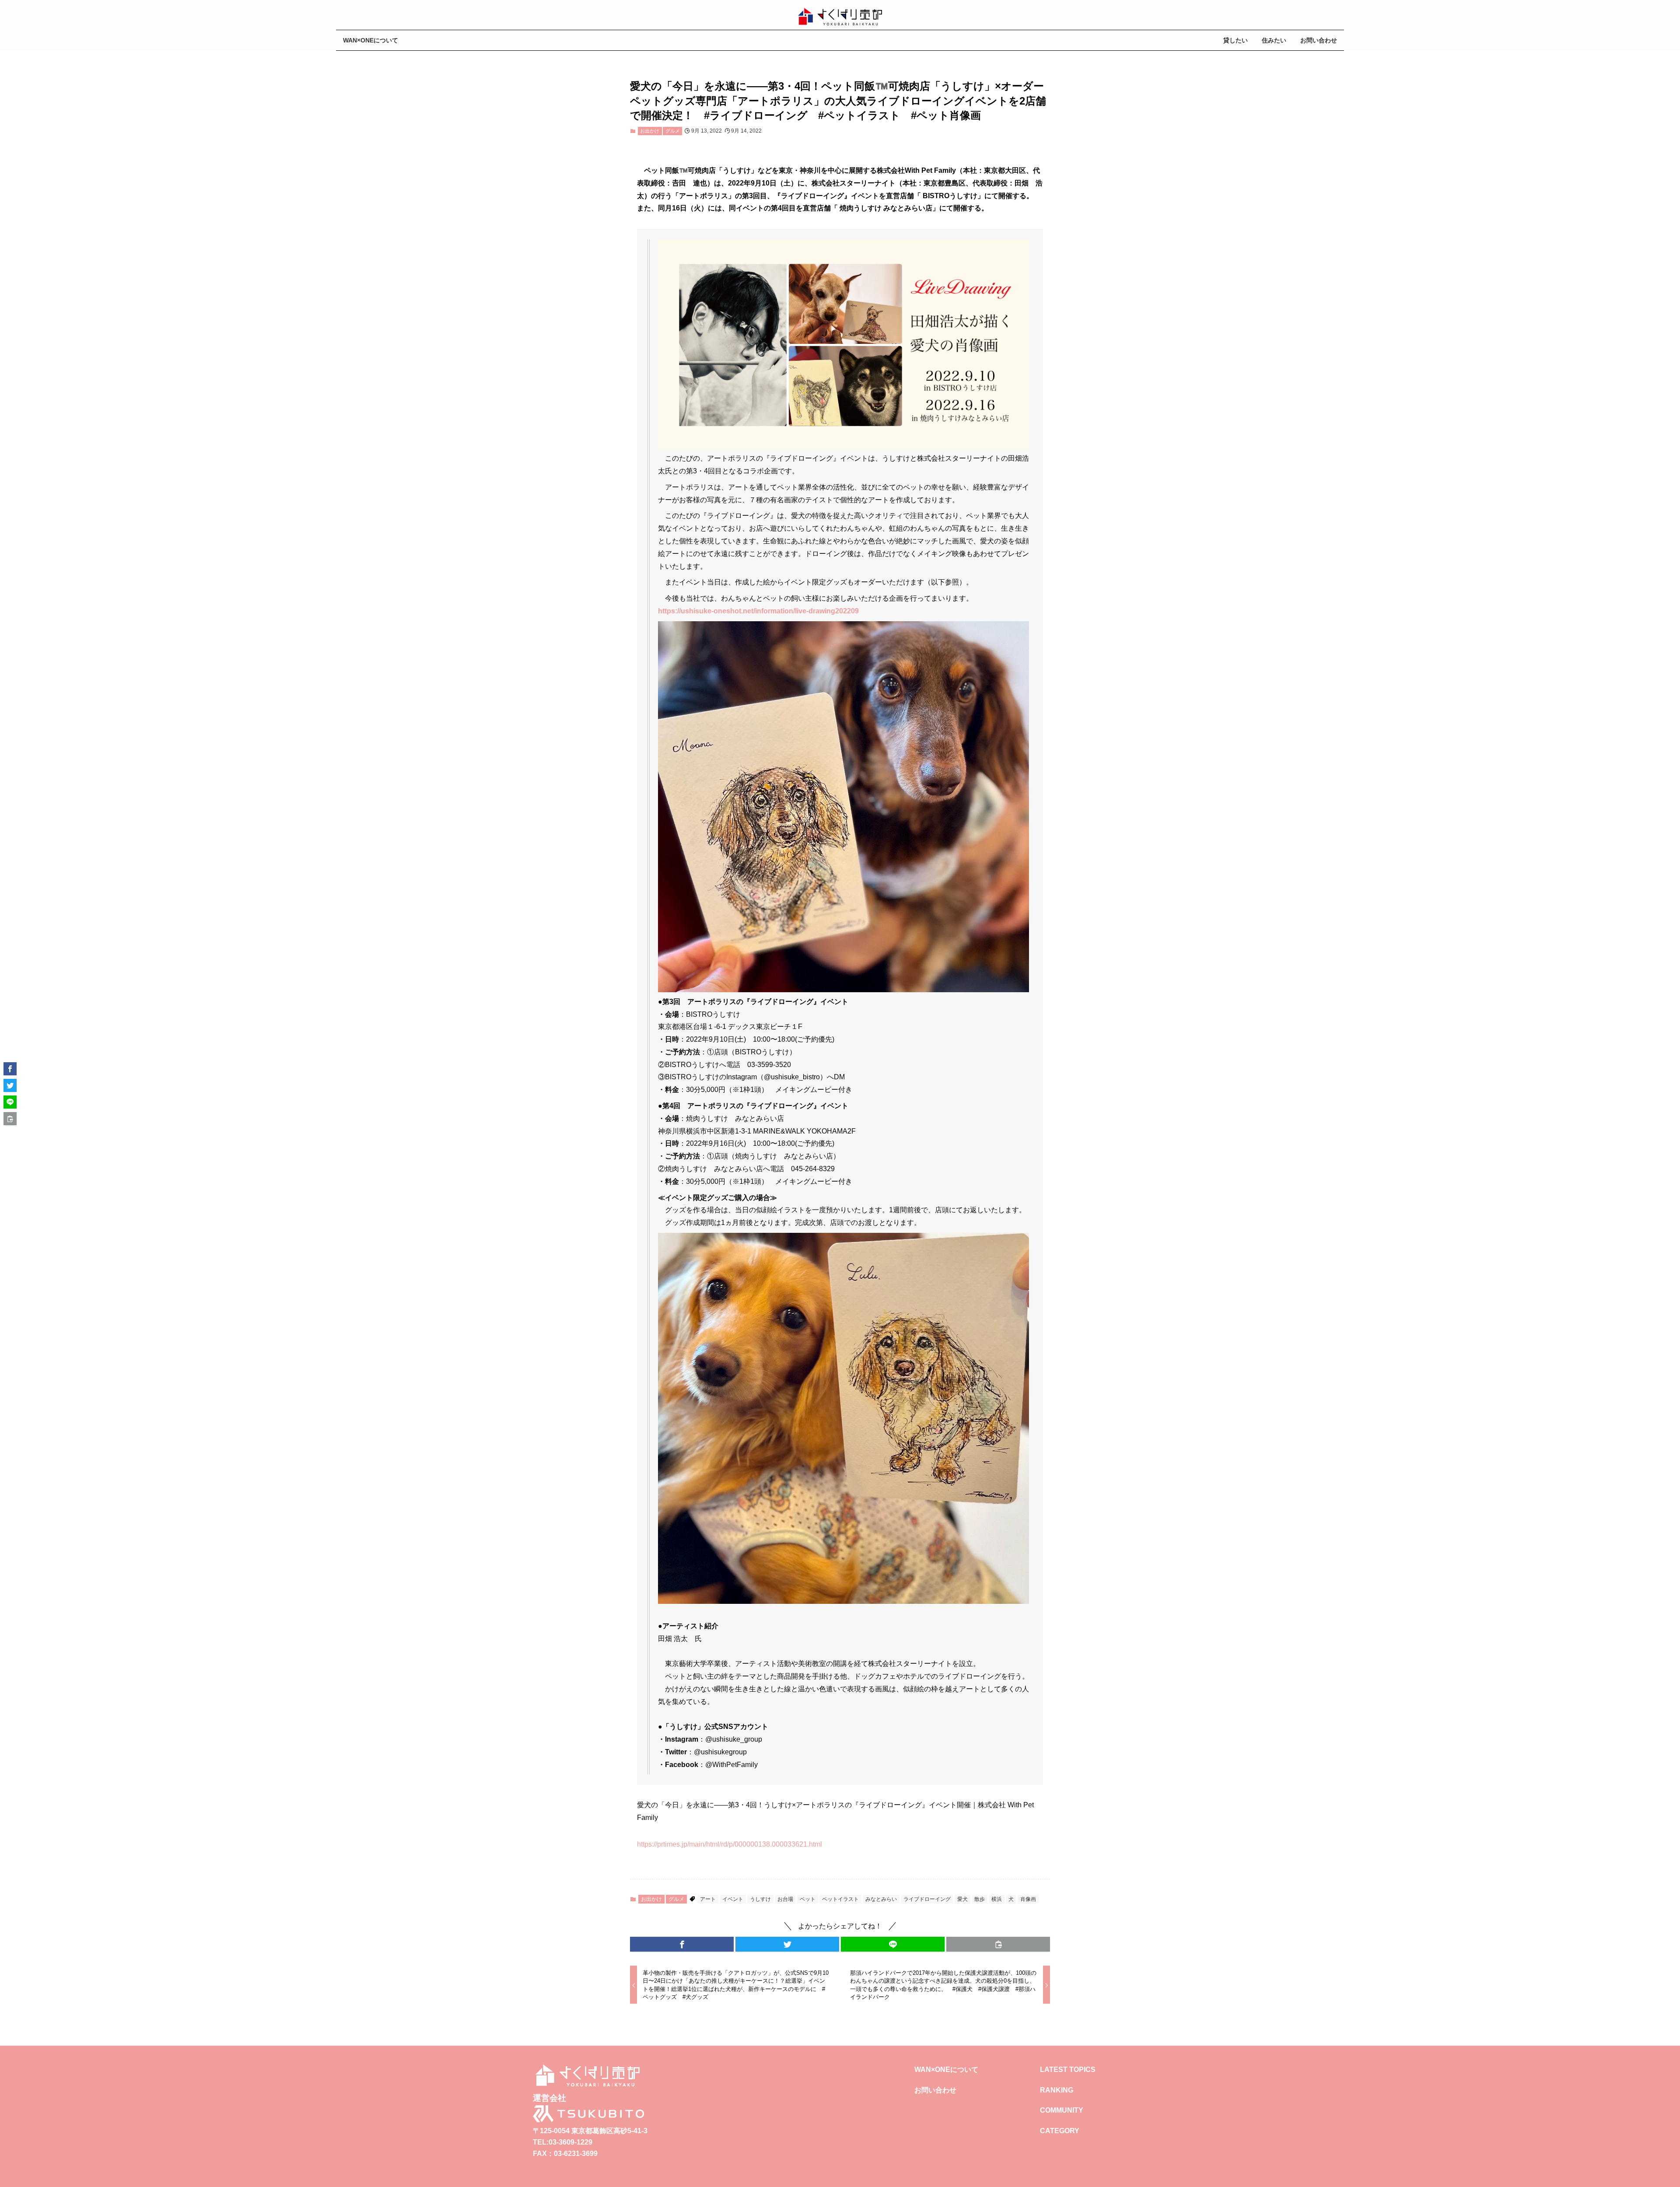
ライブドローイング (927, 1899)
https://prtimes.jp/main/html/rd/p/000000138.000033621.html (730, 1844)
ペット (808, 1899)
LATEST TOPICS (1068, 2070)
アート (708, 1899)
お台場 (785, 1899)
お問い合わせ (935, 2090)
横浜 (997, 1899)
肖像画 (1028, 1899)
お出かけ (650, 131)
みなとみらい (881, 1899)
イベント (733, 1899)
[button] (682, 1944)
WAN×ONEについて (946, 2070)
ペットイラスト (840, 1899)
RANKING (1057, 2090)
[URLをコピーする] (998, 1944)
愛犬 (962, 1899)
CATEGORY (1060, 2131)
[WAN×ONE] (840, 17)
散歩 (980, 1899)
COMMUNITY (1062, 2110)
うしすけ (760, 1899)
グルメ (673, 131)
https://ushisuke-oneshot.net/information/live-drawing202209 (758, 611)
